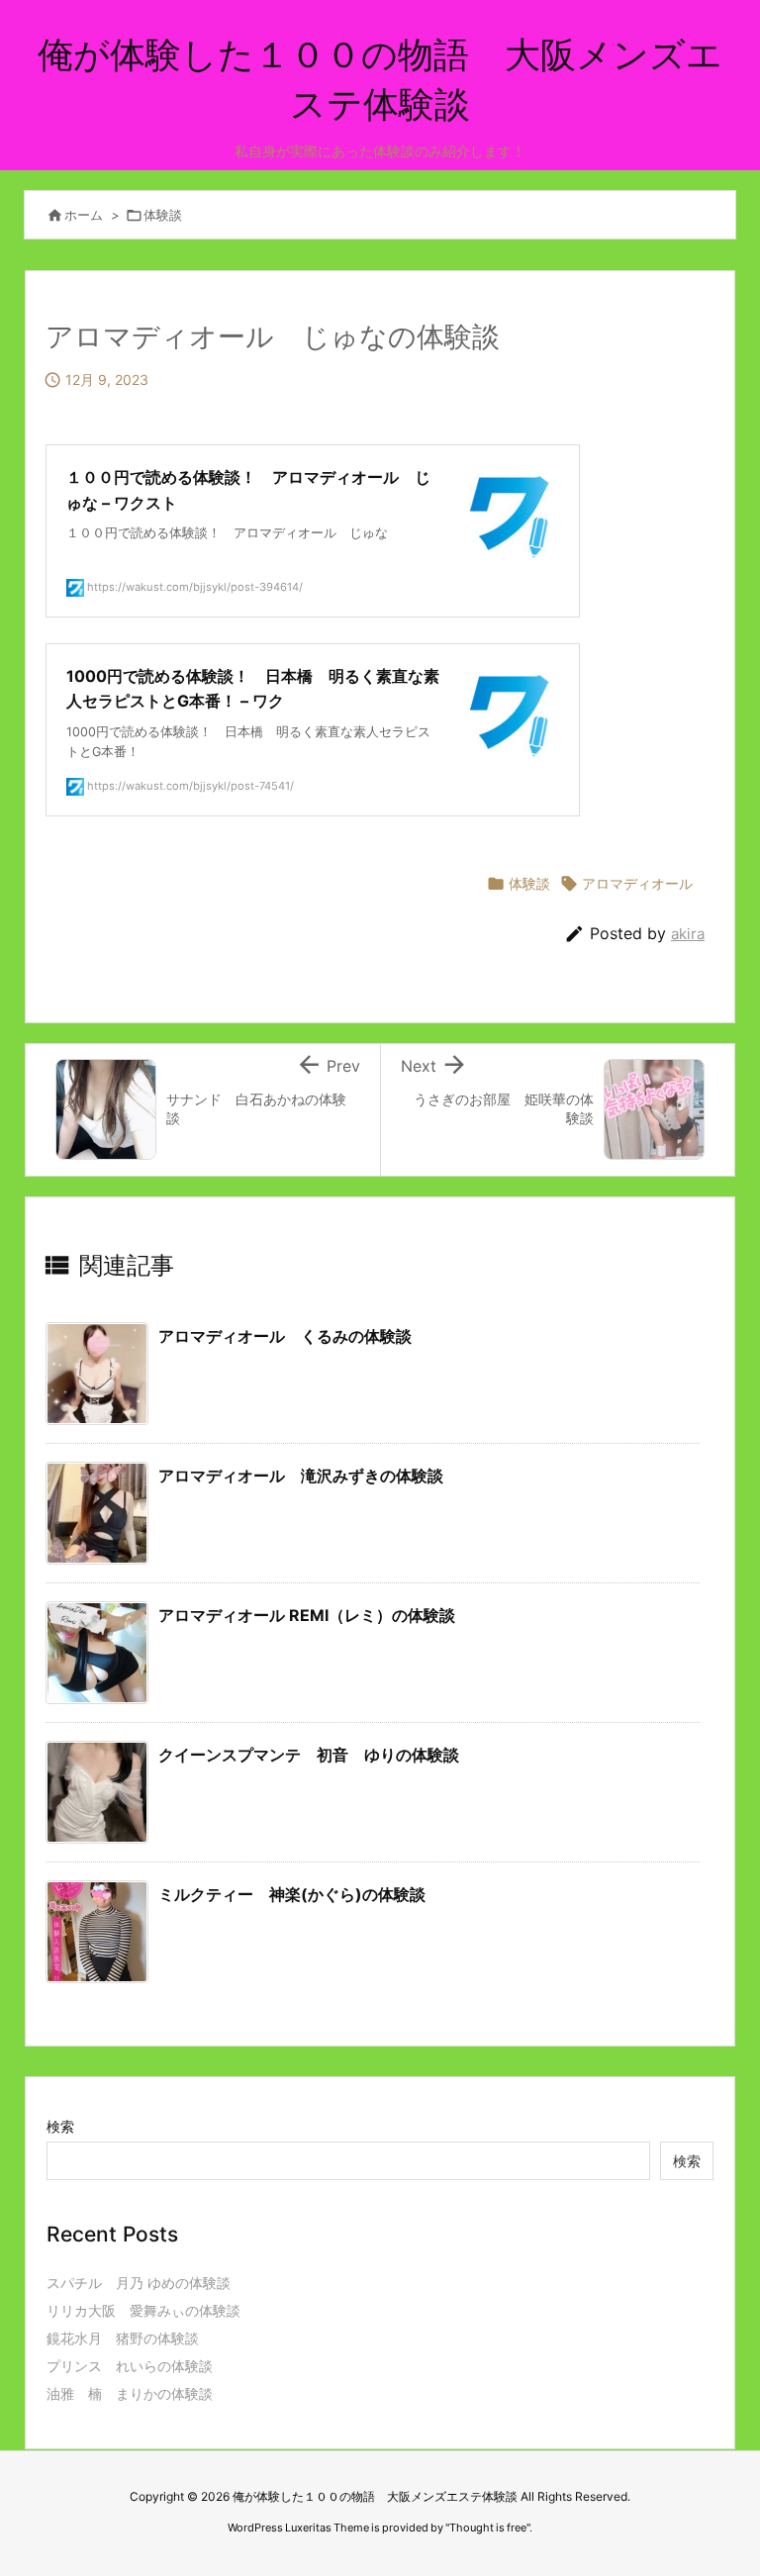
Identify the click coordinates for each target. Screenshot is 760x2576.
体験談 (163, 215)
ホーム (84, 215)
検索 (60, 2126)
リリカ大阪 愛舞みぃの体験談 (143, 2310)
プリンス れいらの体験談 (130, 2366)
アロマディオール (637, 883)
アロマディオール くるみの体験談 (285, 1336)
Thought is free (488, 2528)
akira (688, 934)
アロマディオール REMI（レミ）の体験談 (307, 1615)
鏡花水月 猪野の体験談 (123, 2338)
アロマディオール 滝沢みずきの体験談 (301, 1476)
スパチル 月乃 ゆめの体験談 (139, 2283)
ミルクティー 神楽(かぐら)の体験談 (292, 1894)
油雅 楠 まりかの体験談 (130, 2393)
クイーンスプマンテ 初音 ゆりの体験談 (309, 1755)
